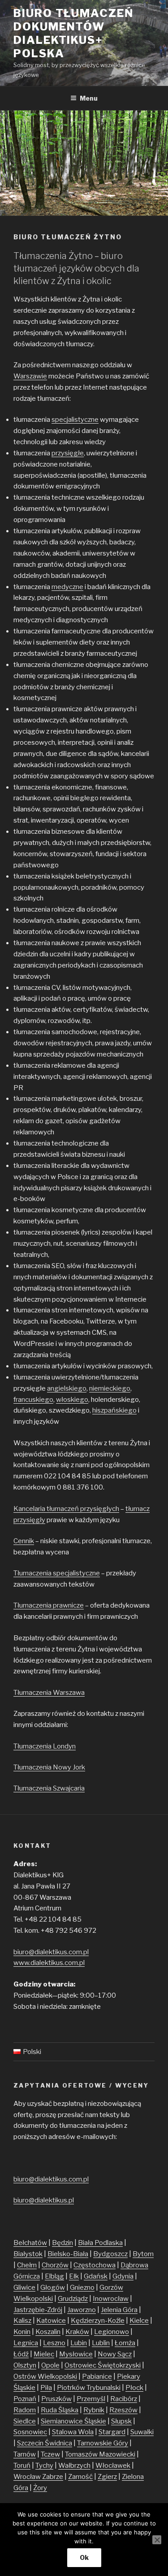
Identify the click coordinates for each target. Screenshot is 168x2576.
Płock (134, 2388)
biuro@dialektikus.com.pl (51, 1952)
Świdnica (58, 2443)
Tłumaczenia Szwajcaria (49, 1788)
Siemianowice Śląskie (73, 2421)
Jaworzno (82, 2310)
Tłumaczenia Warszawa (49, 1693)
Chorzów (55, 2265)
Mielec (44, 2354)
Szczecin (31, 2443)
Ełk (74, 2276)
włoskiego (72, 1400)
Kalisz (22, 2321)
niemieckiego (110, 1388)
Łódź (21, 2354)
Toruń (22, 2466)
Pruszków (56, 2399)
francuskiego (33, 1400)
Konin (22, 2332)
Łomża (125, 2343)
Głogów (53, 2287)
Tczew (50, 2454)
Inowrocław (111, 2299)
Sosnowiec (30, 2432)
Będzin (62, 2243)
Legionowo (112, 2332)
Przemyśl (91, 2399)
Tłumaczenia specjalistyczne (57, 1573)
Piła (46, 2388)
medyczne (67, 587)
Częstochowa (95, 2265)
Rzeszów (123, 2410)
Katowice (51, 2321)
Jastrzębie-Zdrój (38, 2310)
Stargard (112, 2432)
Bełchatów (30, 2243)
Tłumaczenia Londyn (45, 1746)
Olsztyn (25, 2365)
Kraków (77, 2332)
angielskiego (67, 1388)
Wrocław (28, 2477)
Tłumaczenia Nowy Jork (49, 1767)
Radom (25, 2410)
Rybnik (94, 2410)
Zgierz (107, 2477)
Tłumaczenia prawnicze (49, 1605)
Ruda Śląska (60, 2410)
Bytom (143, 2254)
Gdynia (123, 2276)
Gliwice (24, 2287)
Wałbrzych (74, 2466)
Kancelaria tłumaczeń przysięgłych (66, 1509)
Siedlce (25, 2421)
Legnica (26, 2343)
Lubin (79, 2343)
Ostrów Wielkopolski (45, 2377)
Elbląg (54, 2276)
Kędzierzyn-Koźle (98, 2321)
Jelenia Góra (119, 2310)
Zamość (80, 2477)
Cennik (24, 1541)
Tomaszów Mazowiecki (100, 2454)
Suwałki (142, 2432)
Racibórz (124, 2399)
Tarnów (25, 2454)
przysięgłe (68, 453)
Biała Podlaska (100, 2243)
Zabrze (53, 2477)
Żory (40, 2488)
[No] (157, 2540)
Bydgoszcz (110, 2254)
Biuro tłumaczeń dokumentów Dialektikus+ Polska (73, 33)
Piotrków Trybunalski (89, 2388)
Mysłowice (76, 2354)
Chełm (27, 2265)
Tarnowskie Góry (103, 2443)
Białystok (28, 2254)
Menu (89, 98)
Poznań (25, 2399)
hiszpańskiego (114, 1410)
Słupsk (121, 2421)
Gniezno (82, 2287)
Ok (84, 2557)
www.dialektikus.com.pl (49, 1963)
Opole (50, 2365)
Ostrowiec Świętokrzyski (103, 2365)
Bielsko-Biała (68, 2254)
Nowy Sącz (115, 2354)
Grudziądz (73, 2299)
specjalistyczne (75, 420)
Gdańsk (96, 2276)
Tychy (44, 2466)
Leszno (54, 2343)
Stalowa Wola (73, 2432)
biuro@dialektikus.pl (44, 2200)
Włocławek (113, 2466)
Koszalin (48, 2332)
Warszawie (30, 376)
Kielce (139, 2321)
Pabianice (97, 2377)
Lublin (101, 2343)
